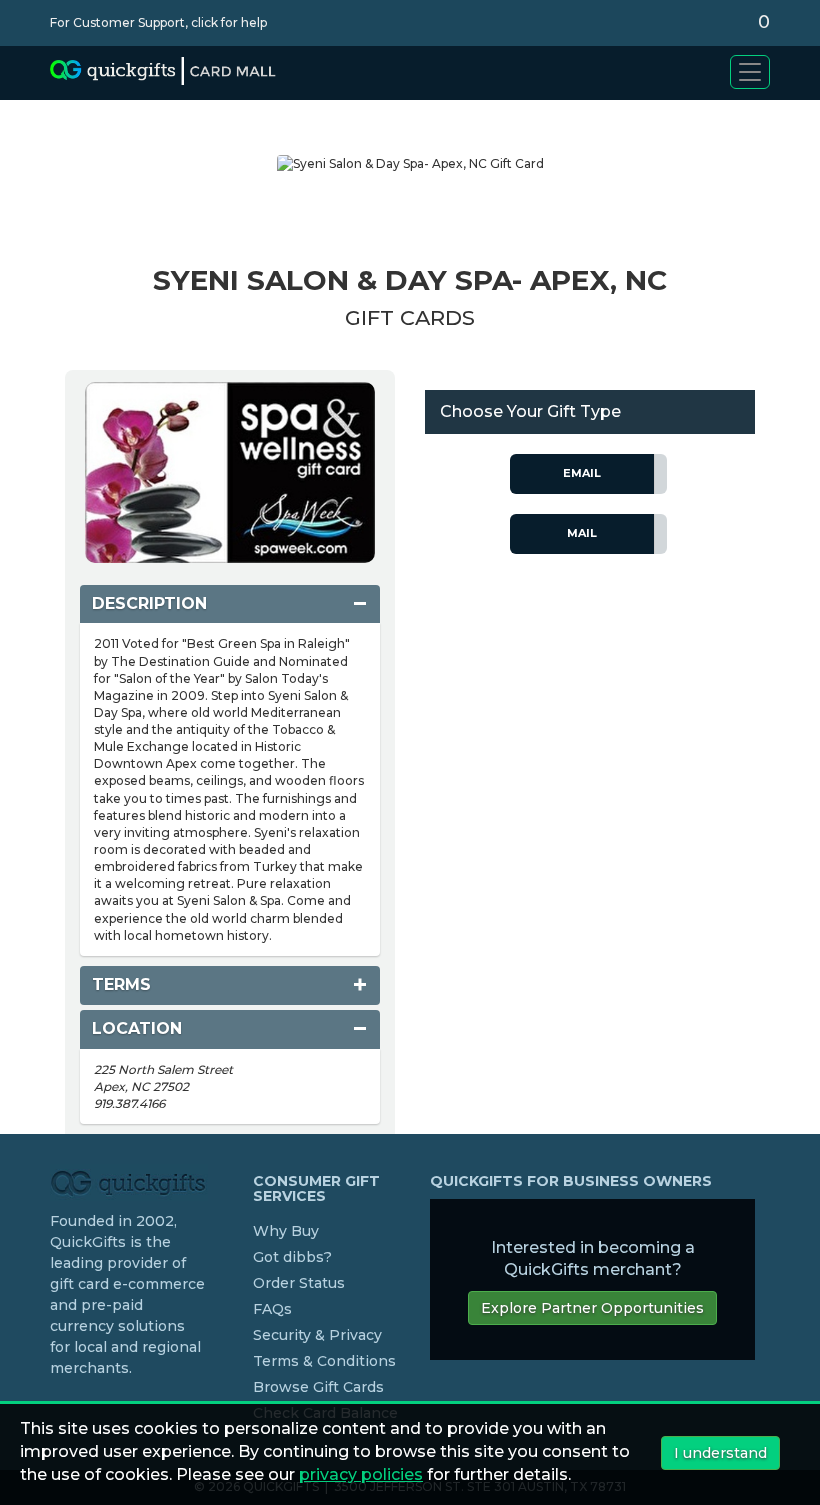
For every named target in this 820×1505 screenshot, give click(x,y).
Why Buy (286, 1231)
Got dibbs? (292, 1257)
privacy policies (361, 1474)
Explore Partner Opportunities (592, 1308)
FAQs (272, 1309)
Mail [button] (582, 533)
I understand (720, 1453)
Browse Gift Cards (318, 1387)
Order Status (299, 1283)
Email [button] (582, 473)
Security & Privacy (317, 1335)
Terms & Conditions (324, 1361)
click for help (229, 22)
